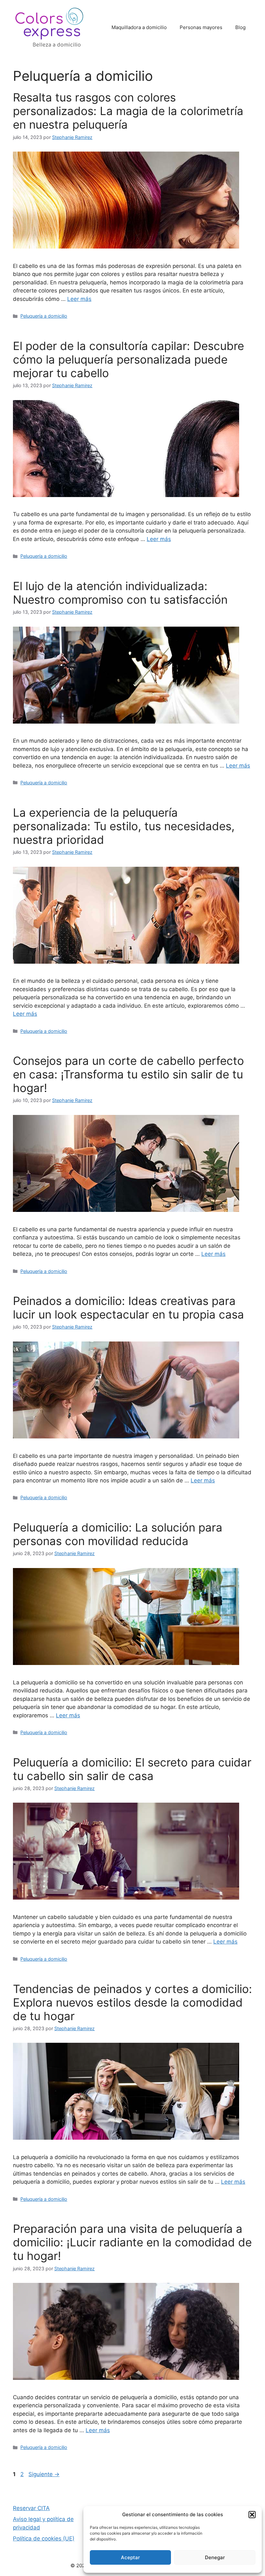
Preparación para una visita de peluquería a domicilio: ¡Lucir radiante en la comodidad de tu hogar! (132, 2242)
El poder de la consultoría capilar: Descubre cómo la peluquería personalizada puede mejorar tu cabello (128, 359)
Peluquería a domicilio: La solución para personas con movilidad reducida (118, 1534)
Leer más (79, 299)
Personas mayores (201, 27)
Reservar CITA (31, 2508)
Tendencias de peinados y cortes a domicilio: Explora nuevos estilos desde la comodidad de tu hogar (132, 2002)
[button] (252, 2515)
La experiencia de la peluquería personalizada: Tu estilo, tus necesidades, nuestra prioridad (124, 826)
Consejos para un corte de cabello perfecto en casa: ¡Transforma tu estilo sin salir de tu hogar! (128, 1074)
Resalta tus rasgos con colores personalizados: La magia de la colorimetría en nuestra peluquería (128, 111)
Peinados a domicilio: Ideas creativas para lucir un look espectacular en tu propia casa (128, 1308)
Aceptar (130, 2557)
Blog (240, 27)
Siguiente (44, 2474)
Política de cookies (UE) (44, 2539)
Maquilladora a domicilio (139, 27)
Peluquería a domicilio (44, 316)
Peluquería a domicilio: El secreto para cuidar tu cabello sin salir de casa (132, 1769)
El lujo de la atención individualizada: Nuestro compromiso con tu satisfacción (120, 593)
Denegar (215, 2557)
